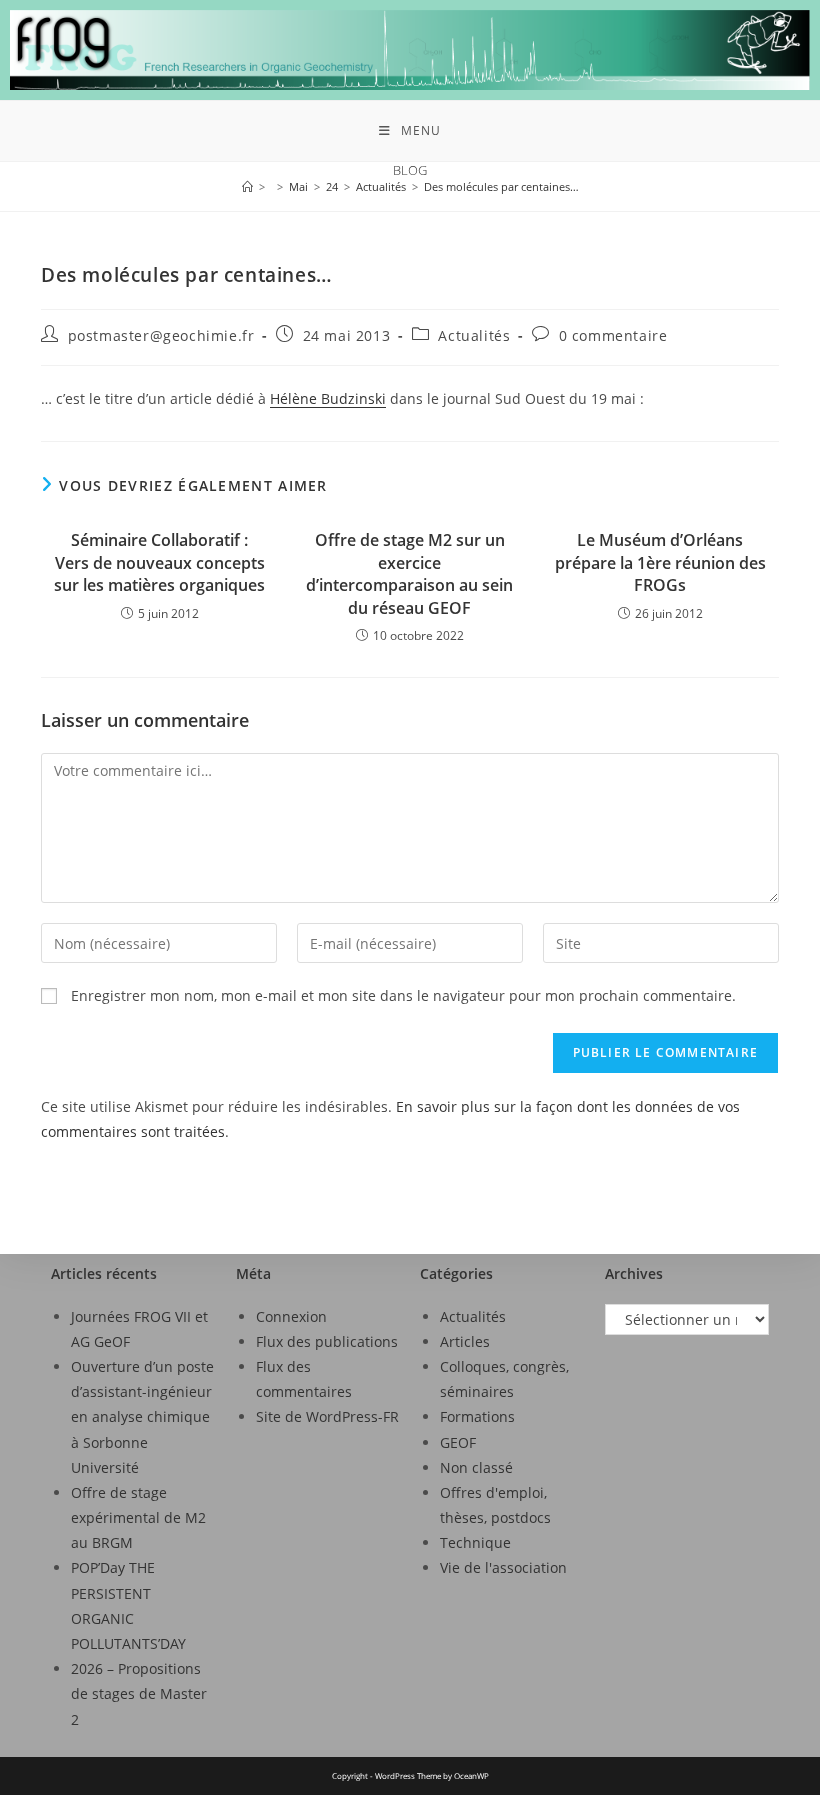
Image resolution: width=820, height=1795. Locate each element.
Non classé (476, 1467)
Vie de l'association (503, 1567)
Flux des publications (327, 1341)
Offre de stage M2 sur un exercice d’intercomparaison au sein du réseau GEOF (409, 573)
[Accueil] (247, 186)
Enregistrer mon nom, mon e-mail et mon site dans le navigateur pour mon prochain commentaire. (403, 995)
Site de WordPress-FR (327, 1416)
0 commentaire (613, 335)
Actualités (474, 335)
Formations (477, 1416)
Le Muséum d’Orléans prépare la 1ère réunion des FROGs (660, 562)
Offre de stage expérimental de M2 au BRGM (138, 1517)
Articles (465, 1341)
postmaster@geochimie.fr (161, 335)
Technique (475, 1542)
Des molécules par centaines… (501, 186)
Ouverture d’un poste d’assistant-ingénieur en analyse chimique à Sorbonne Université (142, 1417)
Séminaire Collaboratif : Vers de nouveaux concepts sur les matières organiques (159, 562)
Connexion (291, 1316)
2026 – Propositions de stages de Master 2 (139, 1693)
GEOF (458, 1442)
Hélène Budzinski (328, 398)
